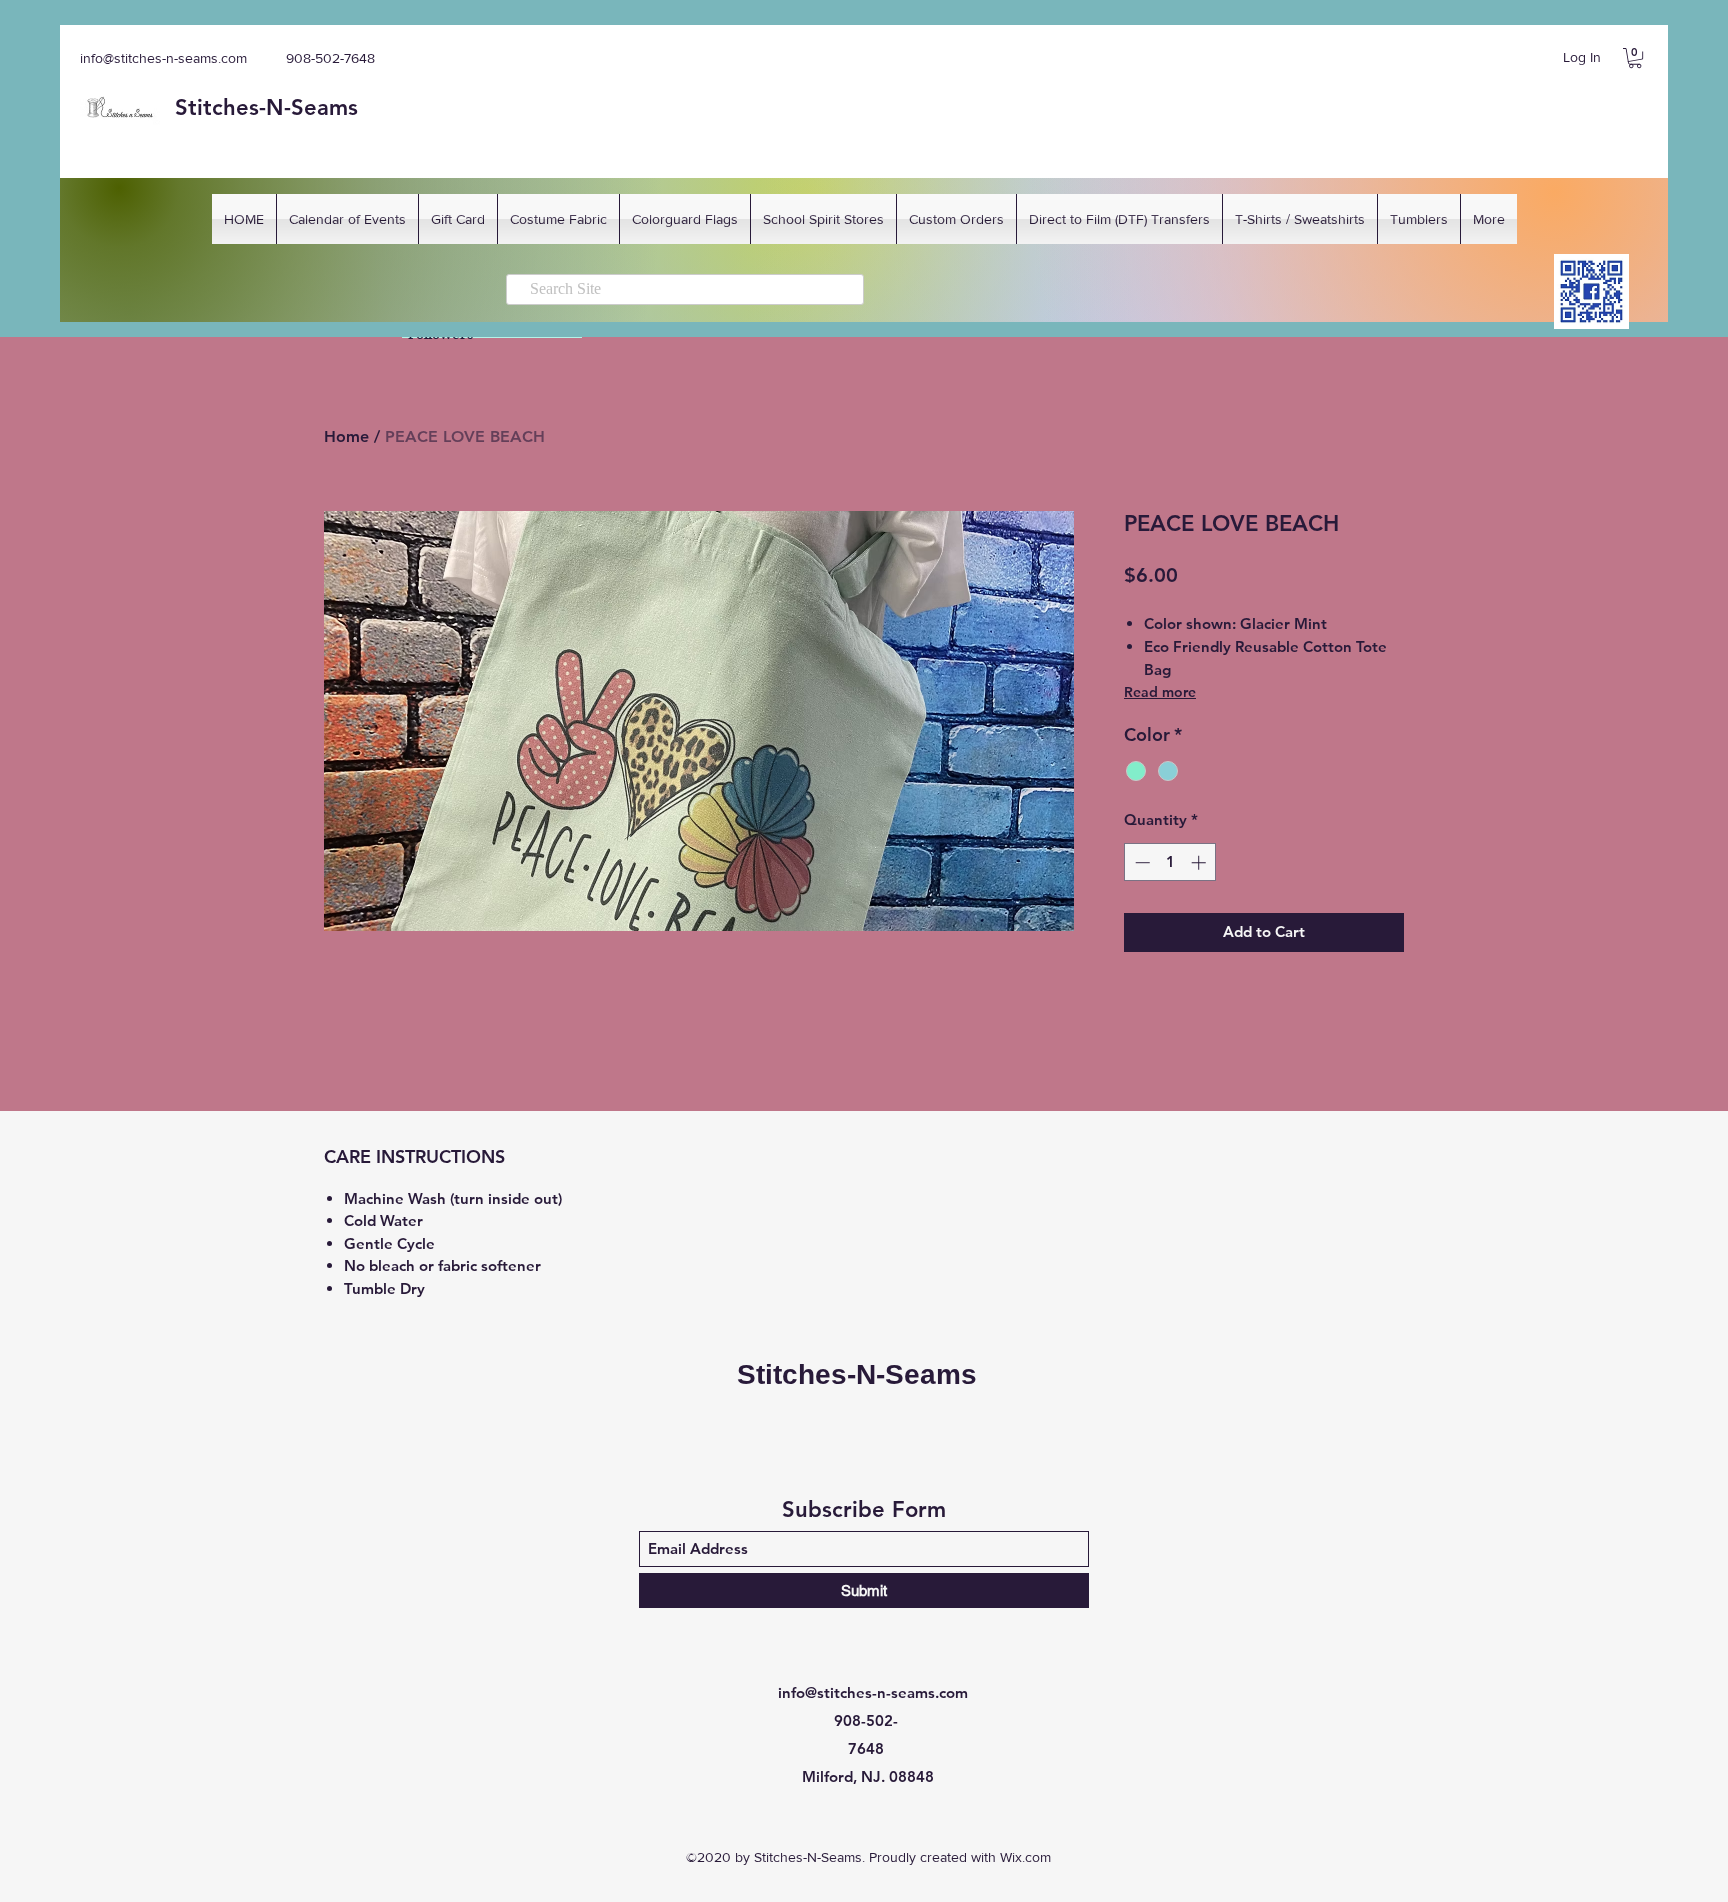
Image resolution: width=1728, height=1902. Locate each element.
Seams (324, 107)
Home (346, 436)
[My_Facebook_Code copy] (1591, 291)
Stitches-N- (233, 107)
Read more (1160, 692)
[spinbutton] (1170, 862)
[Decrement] (1140, 862)
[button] (1635, 58)
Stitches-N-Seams (857, 1374)
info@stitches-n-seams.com (163, 58)
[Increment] (1200, 862)
